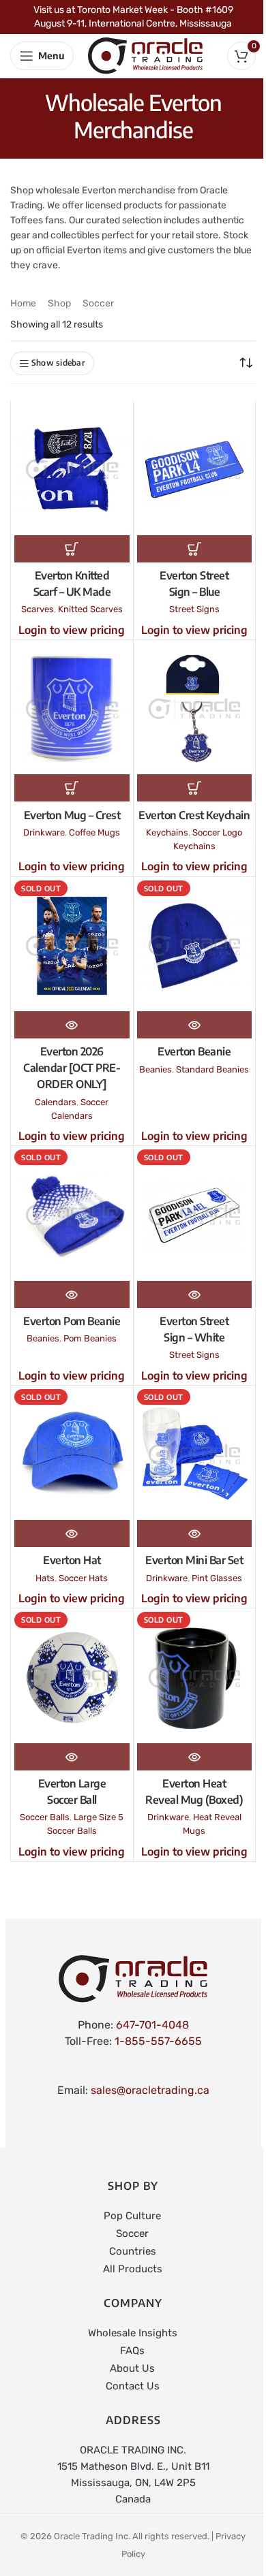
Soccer (98, 303)
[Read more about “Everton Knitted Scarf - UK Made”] (72, 549)
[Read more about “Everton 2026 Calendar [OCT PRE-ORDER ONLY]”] (72, 1025)
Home (23, 303)
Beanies (156, 1069)
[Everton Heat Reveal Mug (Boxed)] (195, 1677)
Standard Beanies (212, 1069)
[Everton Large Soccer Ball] (72, 1677)
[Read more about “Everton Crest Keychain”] (195, 788)
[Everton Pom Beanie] (72, 1215)
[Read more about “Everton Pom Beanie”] (72, 1294)
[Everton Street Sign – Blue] (195, 470)
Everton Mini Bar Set (194, 1560)
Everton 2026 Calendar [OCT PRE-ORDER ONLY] (72, 1068)
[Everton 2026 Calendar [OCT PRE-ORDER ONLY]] (72, 946)
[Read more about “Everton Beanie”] (195, 1025)
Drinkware (44, 832)
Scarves (38, 609)
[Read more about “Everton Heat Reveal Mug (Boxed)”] (195, 1757)
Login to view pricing (72, 630)
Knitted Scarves (90, 609)
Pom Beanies (90, 1338)
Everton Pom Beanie (72, 1321)
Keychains (167, 832)
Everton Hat (72, 1560)
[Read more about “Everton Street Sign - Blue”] (195, 549)
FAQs (132, 2351)
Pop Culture (132, 2216)
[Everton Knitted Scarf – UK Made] (72, 470)
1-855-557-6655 (158, 2041)
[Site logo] (145, 55)
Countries (133, 2251)
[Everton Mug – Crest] (72, 709)
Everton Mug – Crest (72, 815)
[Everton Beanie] (195, 946)
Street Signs (194, 609)
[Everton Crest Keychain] (195, 709)
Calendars (56, 1102)
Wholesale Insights (133, 2333)
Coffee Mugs (94, 832)
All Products (133, 2269)
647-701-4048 (152, 2025)
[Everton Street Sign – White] (195, 1215)
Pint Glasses (217, 1578)
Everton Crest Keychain (194, 815)
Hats (45, 1578)
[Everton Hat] (72, 1455)
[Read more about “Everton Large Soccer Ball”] (72, 1757)
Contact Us (133, 2386)
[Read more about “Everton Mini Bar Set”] (195, 1533)
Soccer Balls (45, 1817)
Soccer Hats (83, 1578)
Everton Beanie (194, 1051)
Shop (59, 303)
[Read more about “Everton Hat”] (72, 1533)
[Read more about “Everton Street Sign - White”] (195, 1294)
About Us (132, 2368)
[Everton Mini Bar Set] (195, 1455)
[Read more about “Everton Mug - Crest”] (72, 788)
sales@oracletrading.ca (150, 2090)
